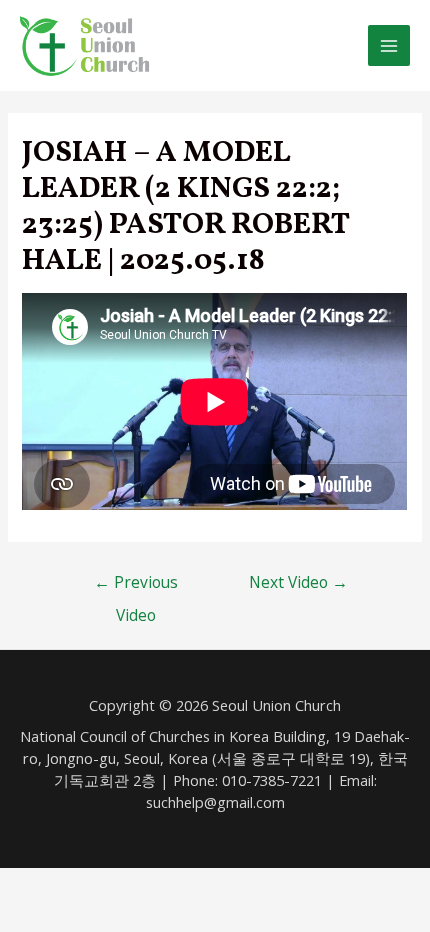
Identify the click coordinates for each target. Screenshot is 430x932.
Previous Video (136, 586)
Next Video (298, 582)
